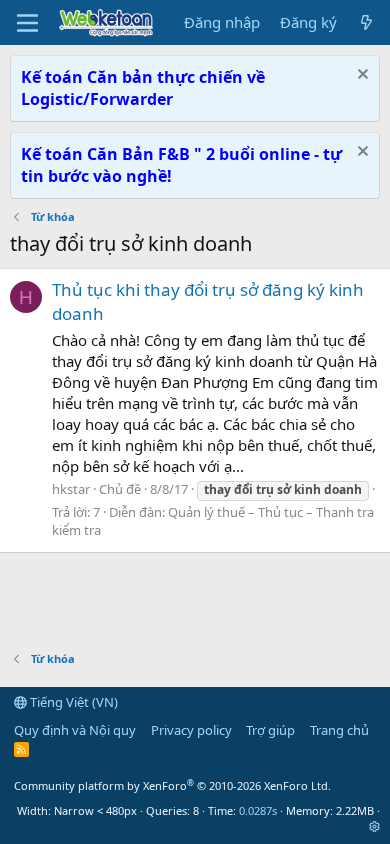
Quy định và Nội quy (75, 730)
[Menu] (27, 23)
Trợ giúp (270, 730)
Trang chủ (339, 730)
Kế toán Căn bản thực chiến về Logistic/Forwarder (143, 88)
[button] (374, 826)
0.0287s (258, 810)
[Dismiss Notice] (360, 76)
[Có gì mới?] (366, 22)
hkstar (71, 489)
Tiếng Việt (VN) (72, 702)
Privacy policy (191, 730)
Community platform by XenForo (172, 785)
